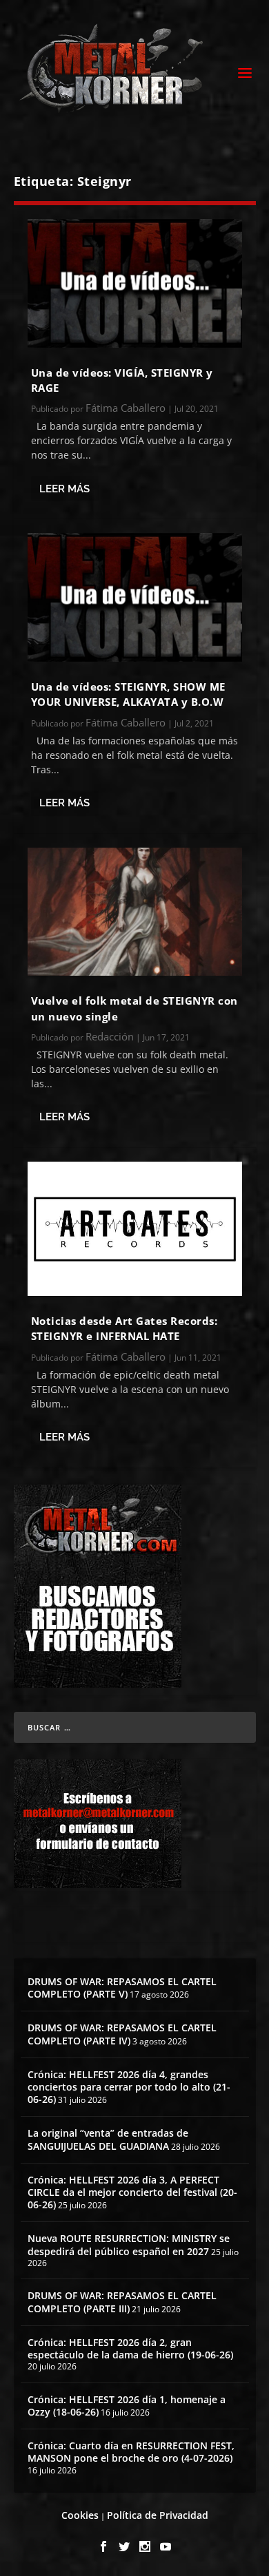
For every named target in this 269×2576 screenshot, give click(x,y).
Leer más (64, 489)
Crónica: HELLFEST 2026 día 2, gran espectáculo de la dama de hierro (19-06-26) (130, 2348)
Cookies (80, 2515)
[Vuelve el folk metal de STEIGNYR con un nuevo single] (135, 912)
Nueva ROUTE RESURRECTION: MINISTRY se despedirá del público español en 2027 (129, 2244)
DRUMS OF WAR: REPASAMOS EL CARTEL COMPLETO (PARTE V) (122, 1988)
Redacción (110, 1036)
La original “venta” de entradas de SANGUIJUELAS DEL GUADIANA (108, 2139)
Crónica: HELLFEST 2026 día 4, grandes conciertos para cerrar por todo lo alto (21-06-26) (129, 2087)
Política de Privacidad (158, 2515)
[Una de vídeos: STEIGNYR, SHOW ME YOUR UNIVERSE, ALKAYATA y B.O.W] (135, 597)
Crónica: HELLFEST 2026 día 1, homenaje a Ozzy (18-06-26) (127, 2406)
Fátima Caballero (126, 408)
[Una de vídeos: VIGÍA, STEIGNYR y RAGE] (135, 283)
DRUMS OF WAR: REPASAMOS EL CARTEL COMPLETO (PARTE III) (122, 2302)
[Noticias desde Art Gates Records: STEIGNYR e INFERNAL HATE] (135, 1229)
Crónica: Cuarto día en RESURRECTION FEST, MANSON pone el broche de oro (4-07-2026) (131, 2452)
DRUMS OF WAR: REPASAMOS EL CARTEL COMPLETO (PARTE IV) (122, 2034)
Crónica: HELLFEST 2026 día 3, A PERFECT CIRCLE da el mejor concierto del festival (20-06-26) (132, 2192)
